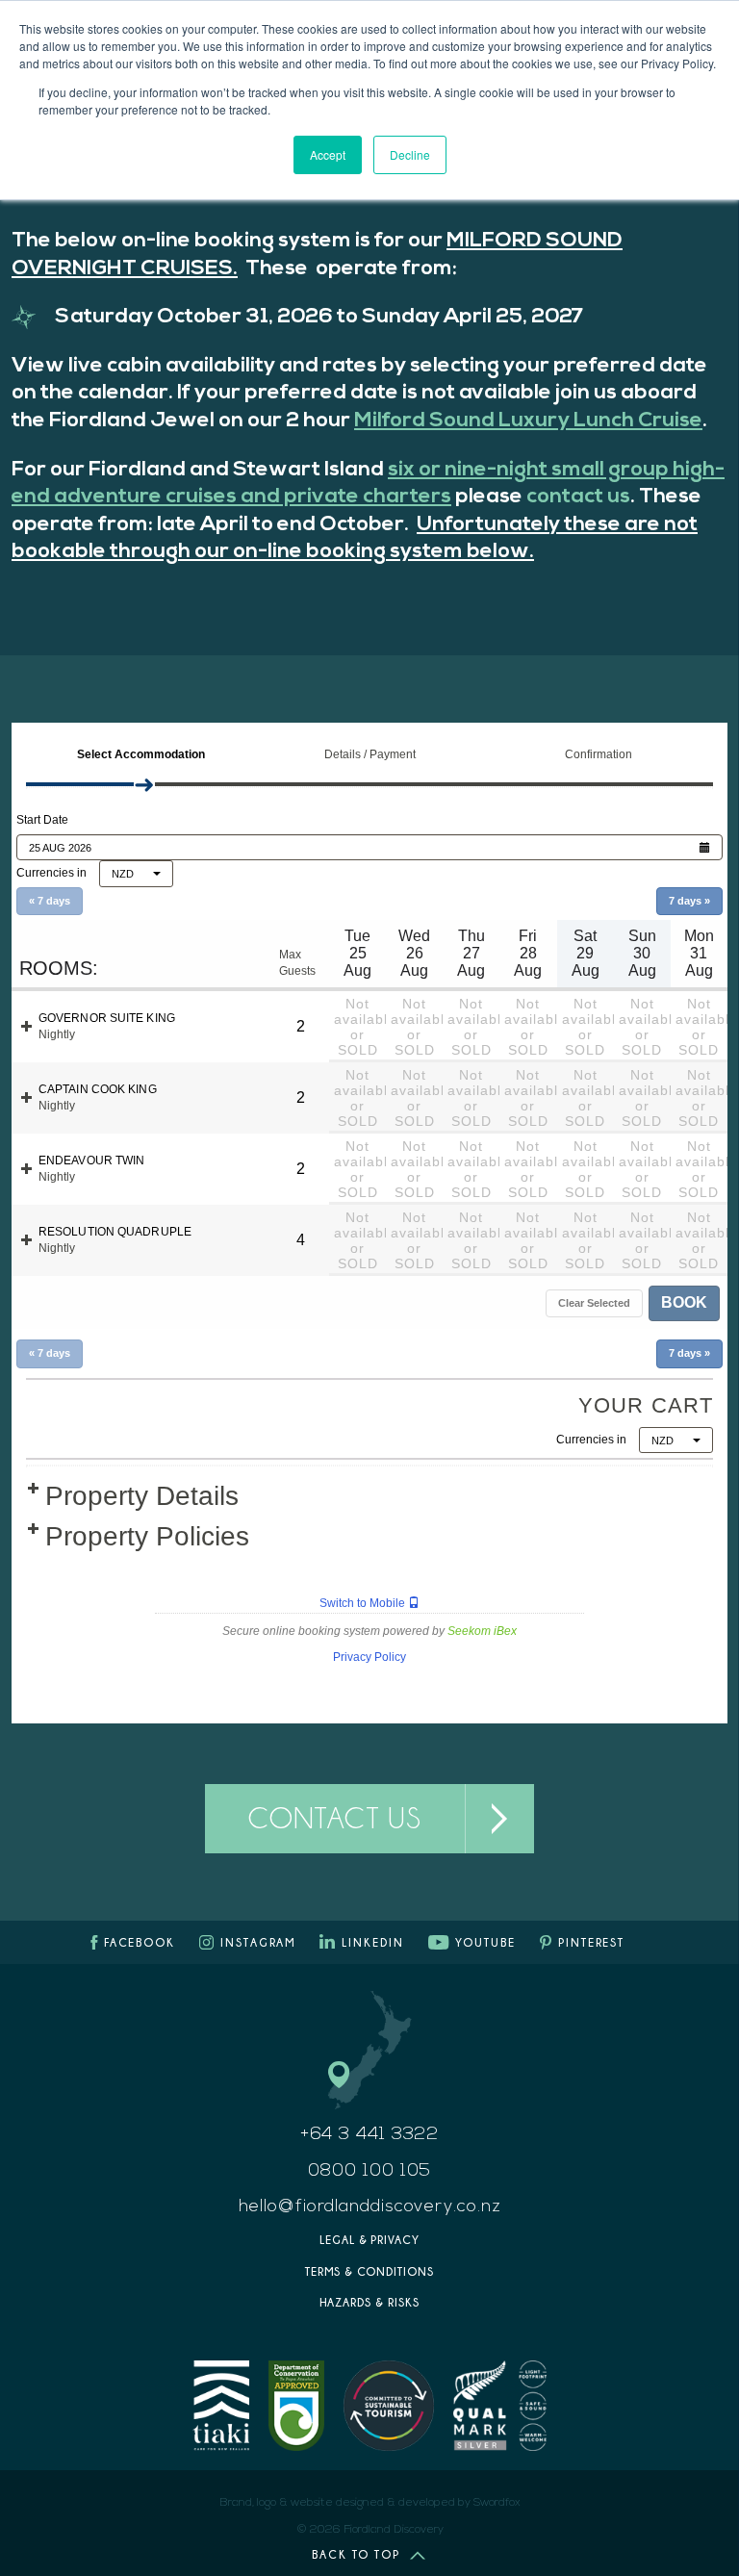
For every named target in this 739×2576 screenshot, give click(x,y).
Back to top (356, 2554)
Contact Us (335, 1818)
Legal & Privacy (369, 2240)
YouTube (485, 1942)
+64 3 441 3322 (370, 2135)
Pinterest (591, 1942)
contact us (578, 497)
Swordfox (497, 2503)
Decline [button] (410, 154)
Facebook (140, 1942)
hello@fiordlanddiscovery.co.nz (370, 2207)
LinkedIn (372, 1942)
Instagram (258, 1942)
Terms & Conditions (369, 2271)
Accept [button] (328, 154)
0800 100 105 (370, 2172)
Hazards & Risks (369, 2302)
